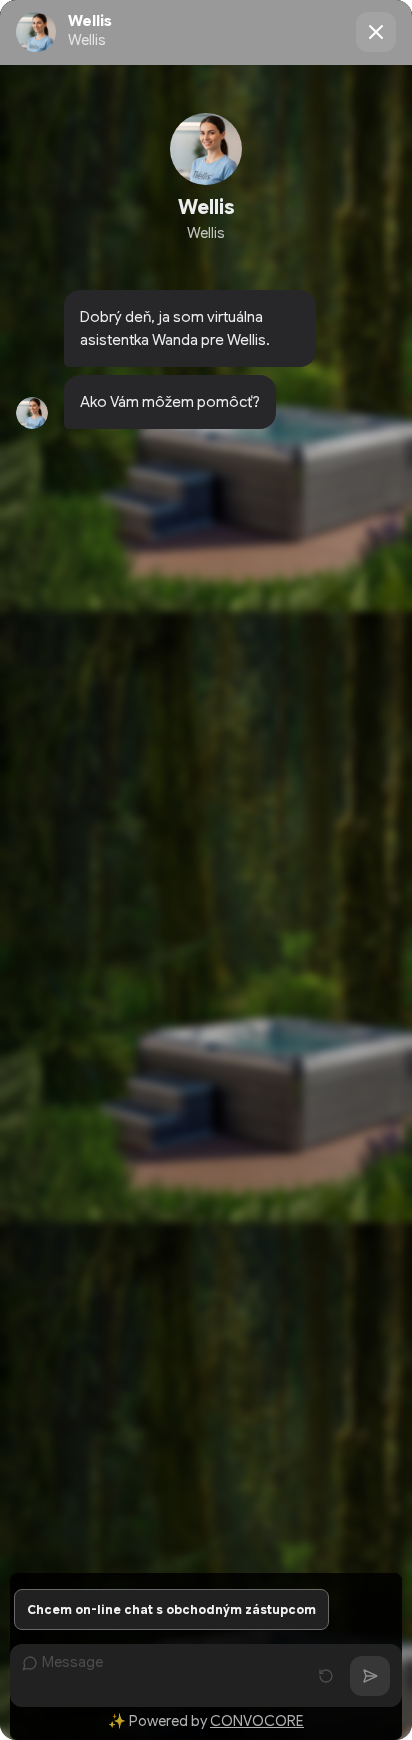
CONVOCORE (257, 1721)
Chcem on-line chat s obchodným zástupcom (171, 1609)
